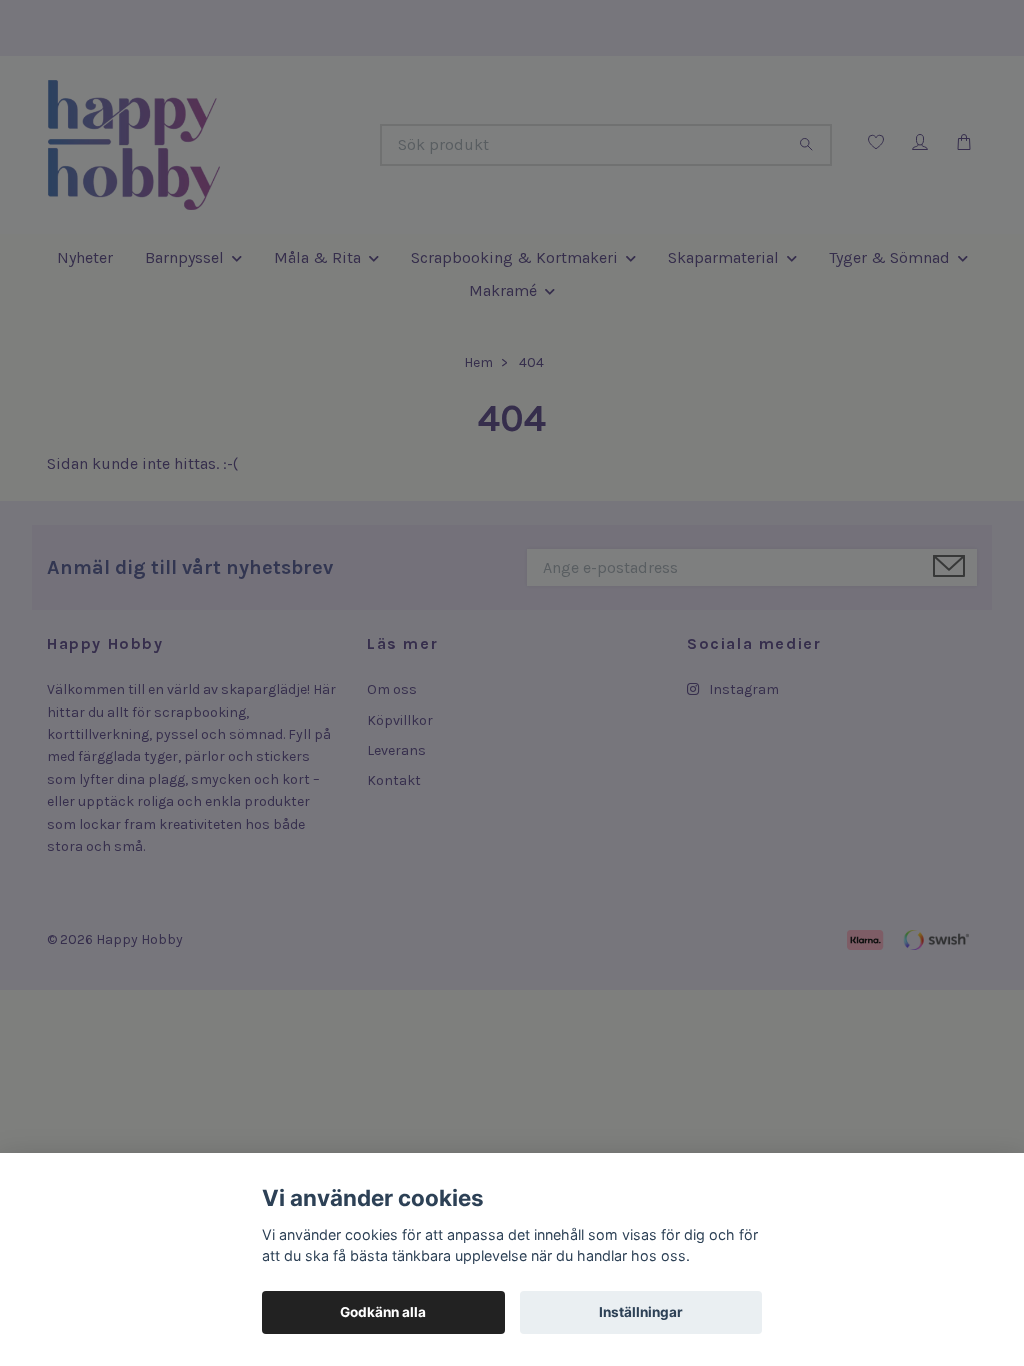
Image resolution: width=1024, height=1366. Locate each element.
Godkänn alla (383, 1312)
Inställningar (641, 1312)
